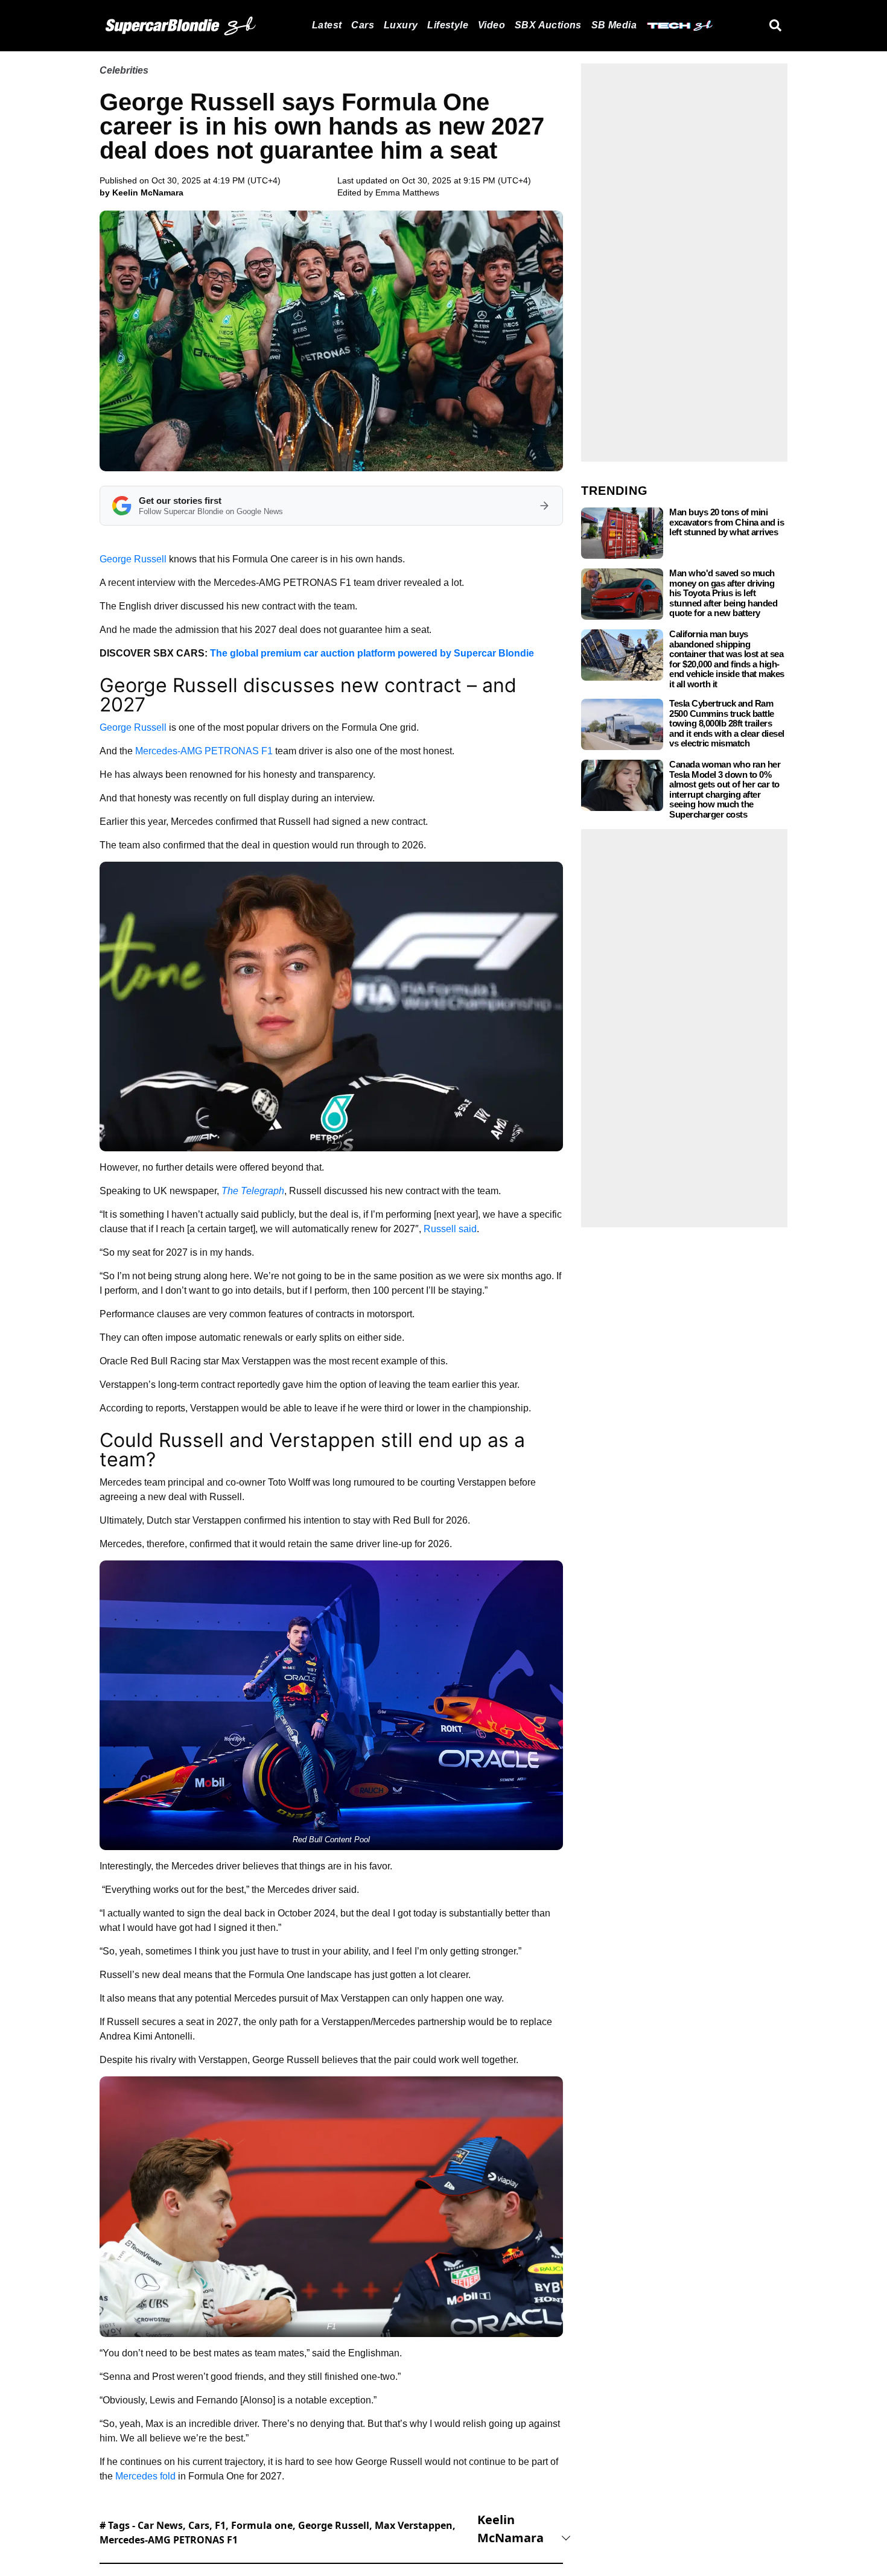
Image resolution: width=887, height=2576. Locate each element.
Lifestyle (448, 25)
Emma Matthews (407, 192)
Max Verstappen (414, 2525)
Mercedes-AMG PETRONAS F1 (204, 751)
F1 (220, 2525)
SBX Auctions (548, 25)
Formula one (262, 2525)
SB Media (614, 25)
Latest (327, 25)
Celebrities (124, 70)
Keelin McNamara (510, 2529)
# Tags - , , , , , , (278, 2533)
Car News (160, 2525)
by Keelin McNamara (141, 192)
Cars (363, 25)
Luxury (401, 25)
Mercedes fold (145, 2476)
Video (491, 25)
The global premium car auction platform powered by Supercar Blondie (372, 653)
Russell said (450, 1229)
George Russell (133, 559)
